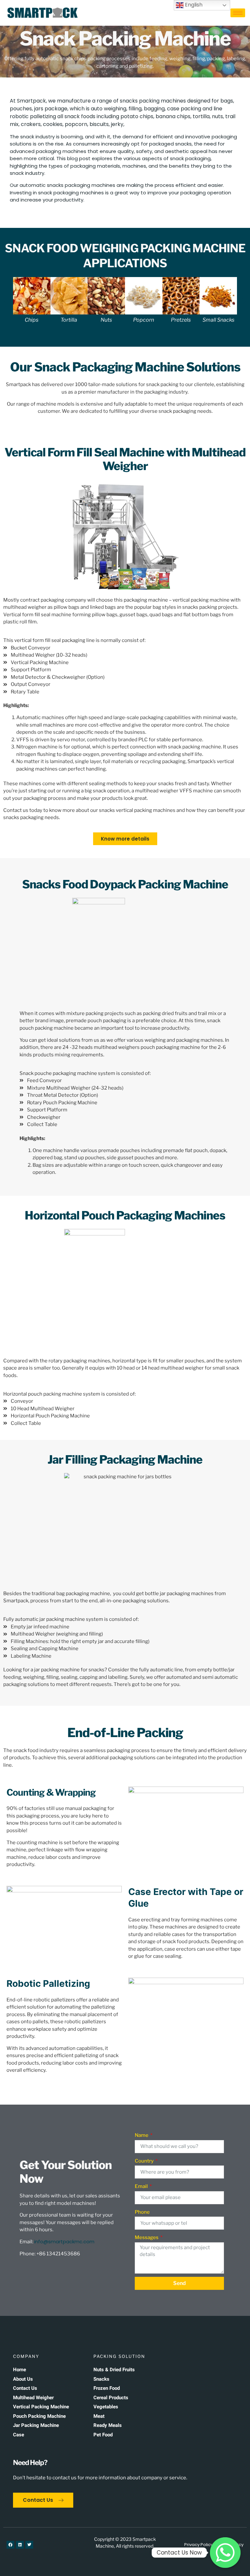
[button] (6, 300)
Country (145, 2161)
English (193, 5)
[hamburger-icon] (238, 13)
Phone (142, 2212)
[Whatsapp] (225, 2553)
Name (142, 2135)
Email (142, 2186)
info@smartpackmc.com (64, 2242)
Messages (147, 2237)
